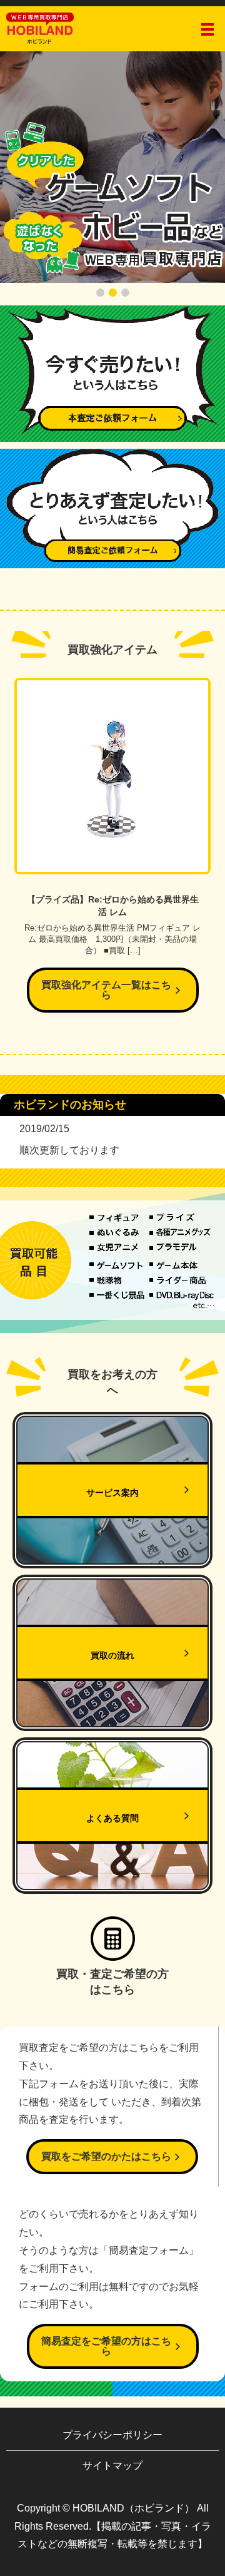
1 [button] (100, 293)
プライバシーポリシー (112, 2435)
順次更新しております (69, 1150)
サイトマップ (112, 2466)
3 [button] (125, 293)
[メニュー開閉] (207, 29)
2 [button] (113, 293)
